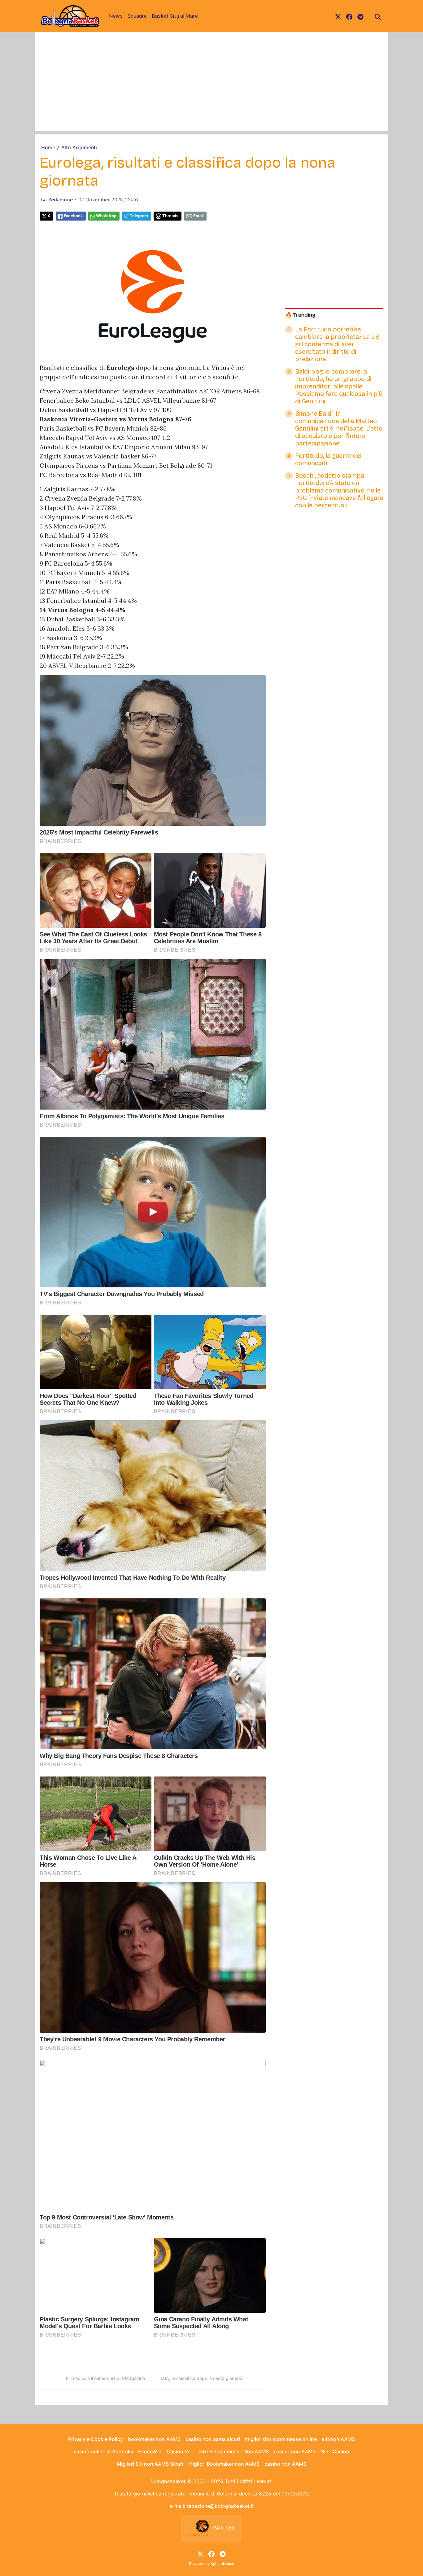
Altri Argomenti (79, 147)
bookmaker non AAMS (154, 2439)
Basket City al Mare (175, 16)
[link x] (338, 16)
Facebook (73, 216)
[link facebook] (349, 16)
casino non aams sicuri (213, 2439)
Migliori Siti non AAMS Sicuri (150, 2464)
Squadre (137, 16)
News (116, 16)
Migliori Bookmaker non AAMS (224, 2464)
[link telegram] (360, 16)
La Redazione (57, 199)
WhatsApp (106, 216)
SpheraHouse (222, 2563)
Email (198, 216)
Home (48, 147)
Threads (170, 216)
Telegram (139, 216)
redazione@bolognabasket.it (220, 2506)
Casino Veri (180, 2451)
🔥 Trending (300, 315)
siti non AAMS (338, 2439)
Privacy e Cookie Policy (96, 2439)
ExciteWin (150, 2451)
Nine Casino (335, 2451)
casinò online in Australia (103, 2451)
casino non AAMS (295, 2451)
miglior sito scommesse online (281, 2439)
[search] (378, 16)
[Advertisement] (211, 88)
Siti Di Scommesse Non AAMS (234, 2451)
